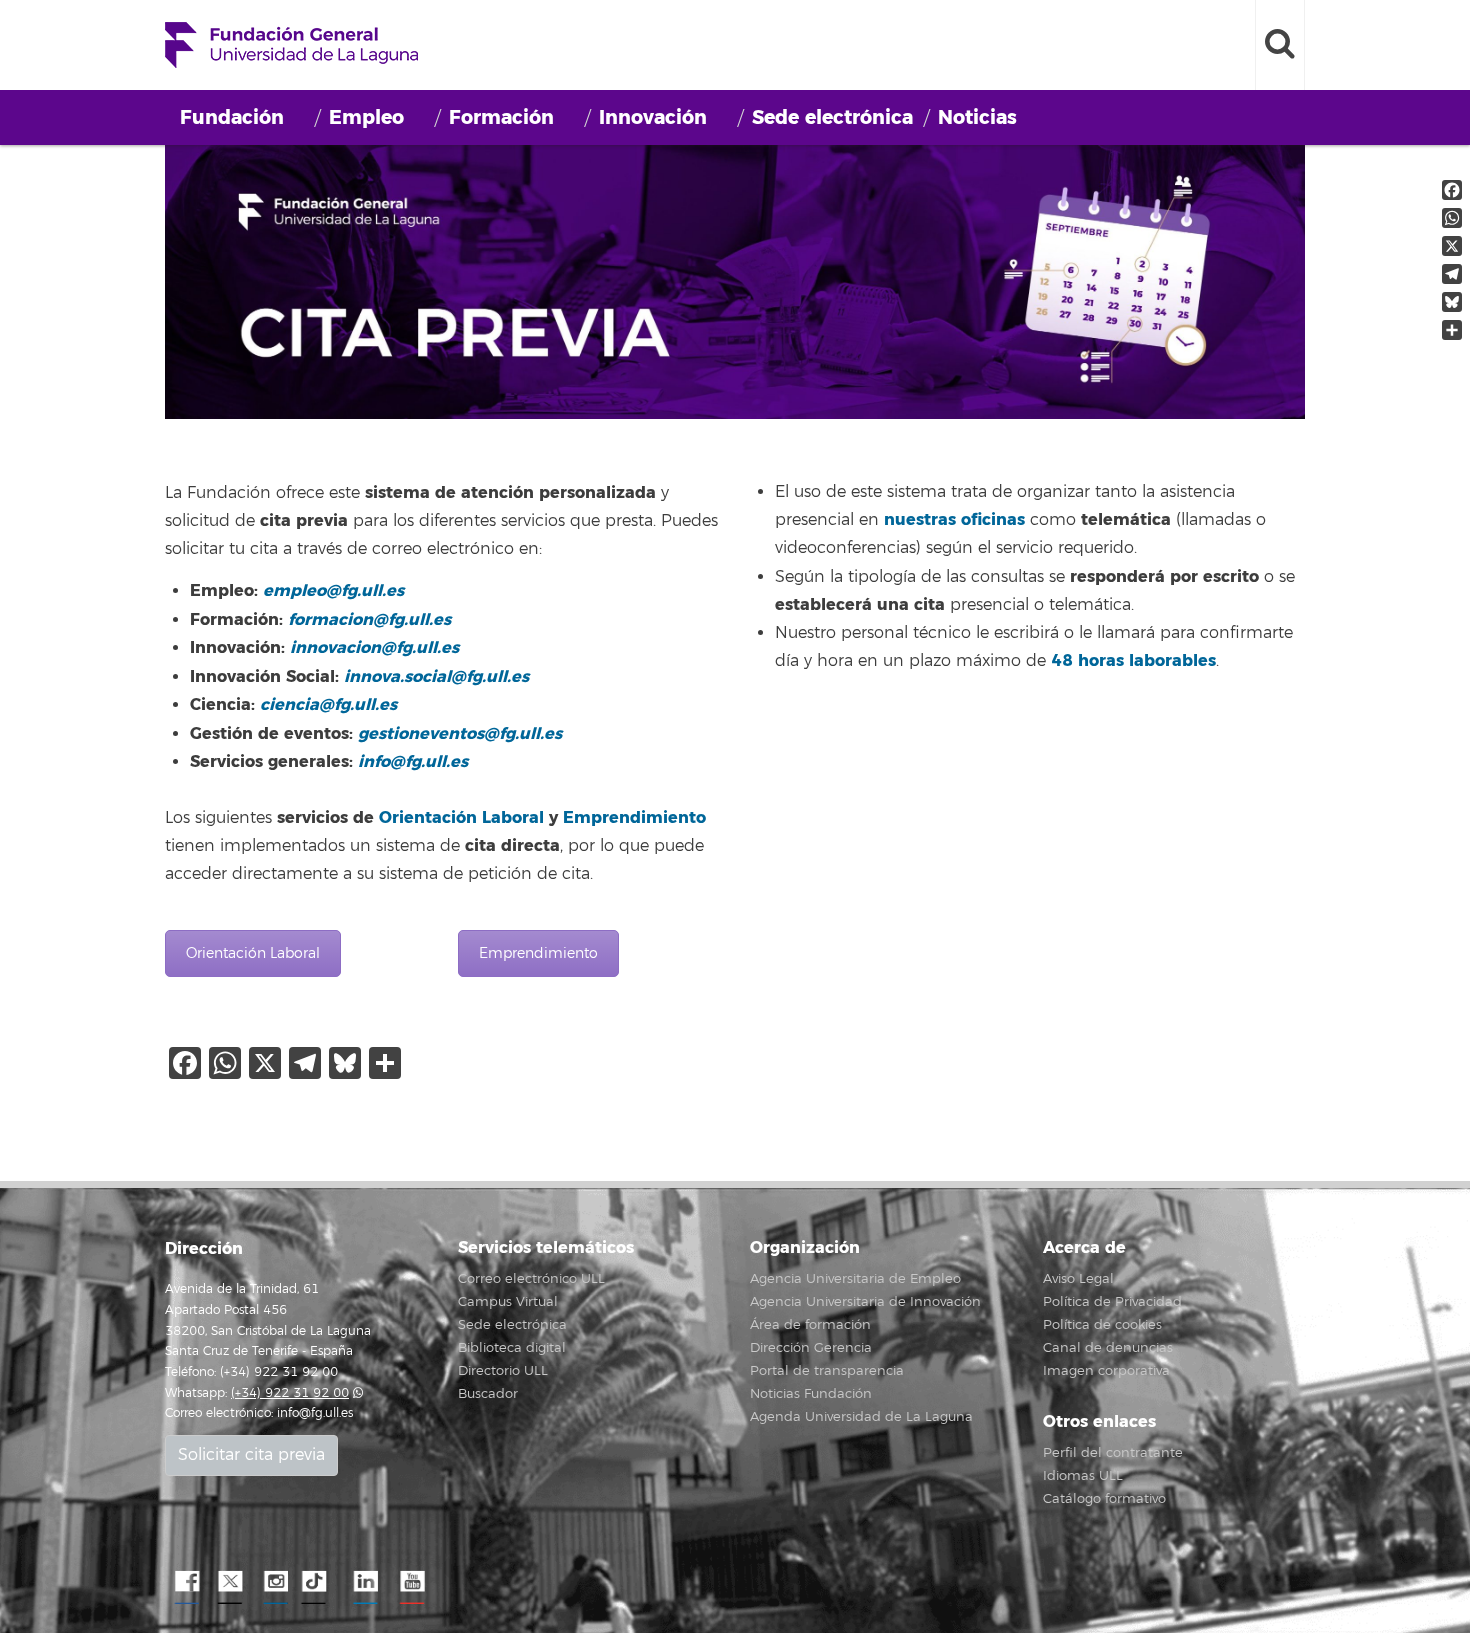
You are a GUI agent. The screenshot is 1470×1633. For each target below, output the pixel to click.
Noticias (977, 117)
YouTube (410, 1582)
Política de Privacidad (1112, 1302)
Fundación (232, 117)
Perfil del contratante (1113, 1453)
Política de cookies (1102, 1325)
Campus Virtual (508, 1302)
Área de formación (810, 1325)
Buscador (488, 1394)
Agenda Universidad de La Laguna (861, 1417)
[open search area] (1280, 45)
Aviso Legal (1078, 1279)
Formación (501, 117)
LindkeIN (365, 1582)
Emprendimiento (634, 817)
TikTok (320, 1582)
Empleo (366, 117)
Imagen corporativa (1106, 1371)
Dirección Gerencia (811, 1348)
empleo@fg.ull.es (333, 590)
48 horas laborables (1133, 660)
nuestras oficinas (954, 519)
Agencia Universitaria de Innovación (865, 1302)
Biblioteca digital (512, 1348)
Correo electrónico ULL (531, 1279)
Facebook (185, 1582)
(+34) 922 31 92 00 (290, 1393)
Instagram (275, 1582)
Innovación (653, 117)
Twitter (230, 1582)
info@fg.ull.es (315, 1413)
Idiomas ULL (1083, 1476)
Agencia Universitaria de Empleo (855, 1279)
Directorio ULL (503, 1371)
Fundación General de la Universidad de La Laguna (291, 45)
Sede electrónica (832, 117)
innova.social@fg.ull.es (436, 676)
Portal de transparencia (827, 1371)
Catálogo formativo (1104, 1499)
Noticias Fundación (811, 1394)
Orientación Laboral (461, 817)
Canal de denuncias (1108, 1348)
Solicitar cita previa (251, 1455)
